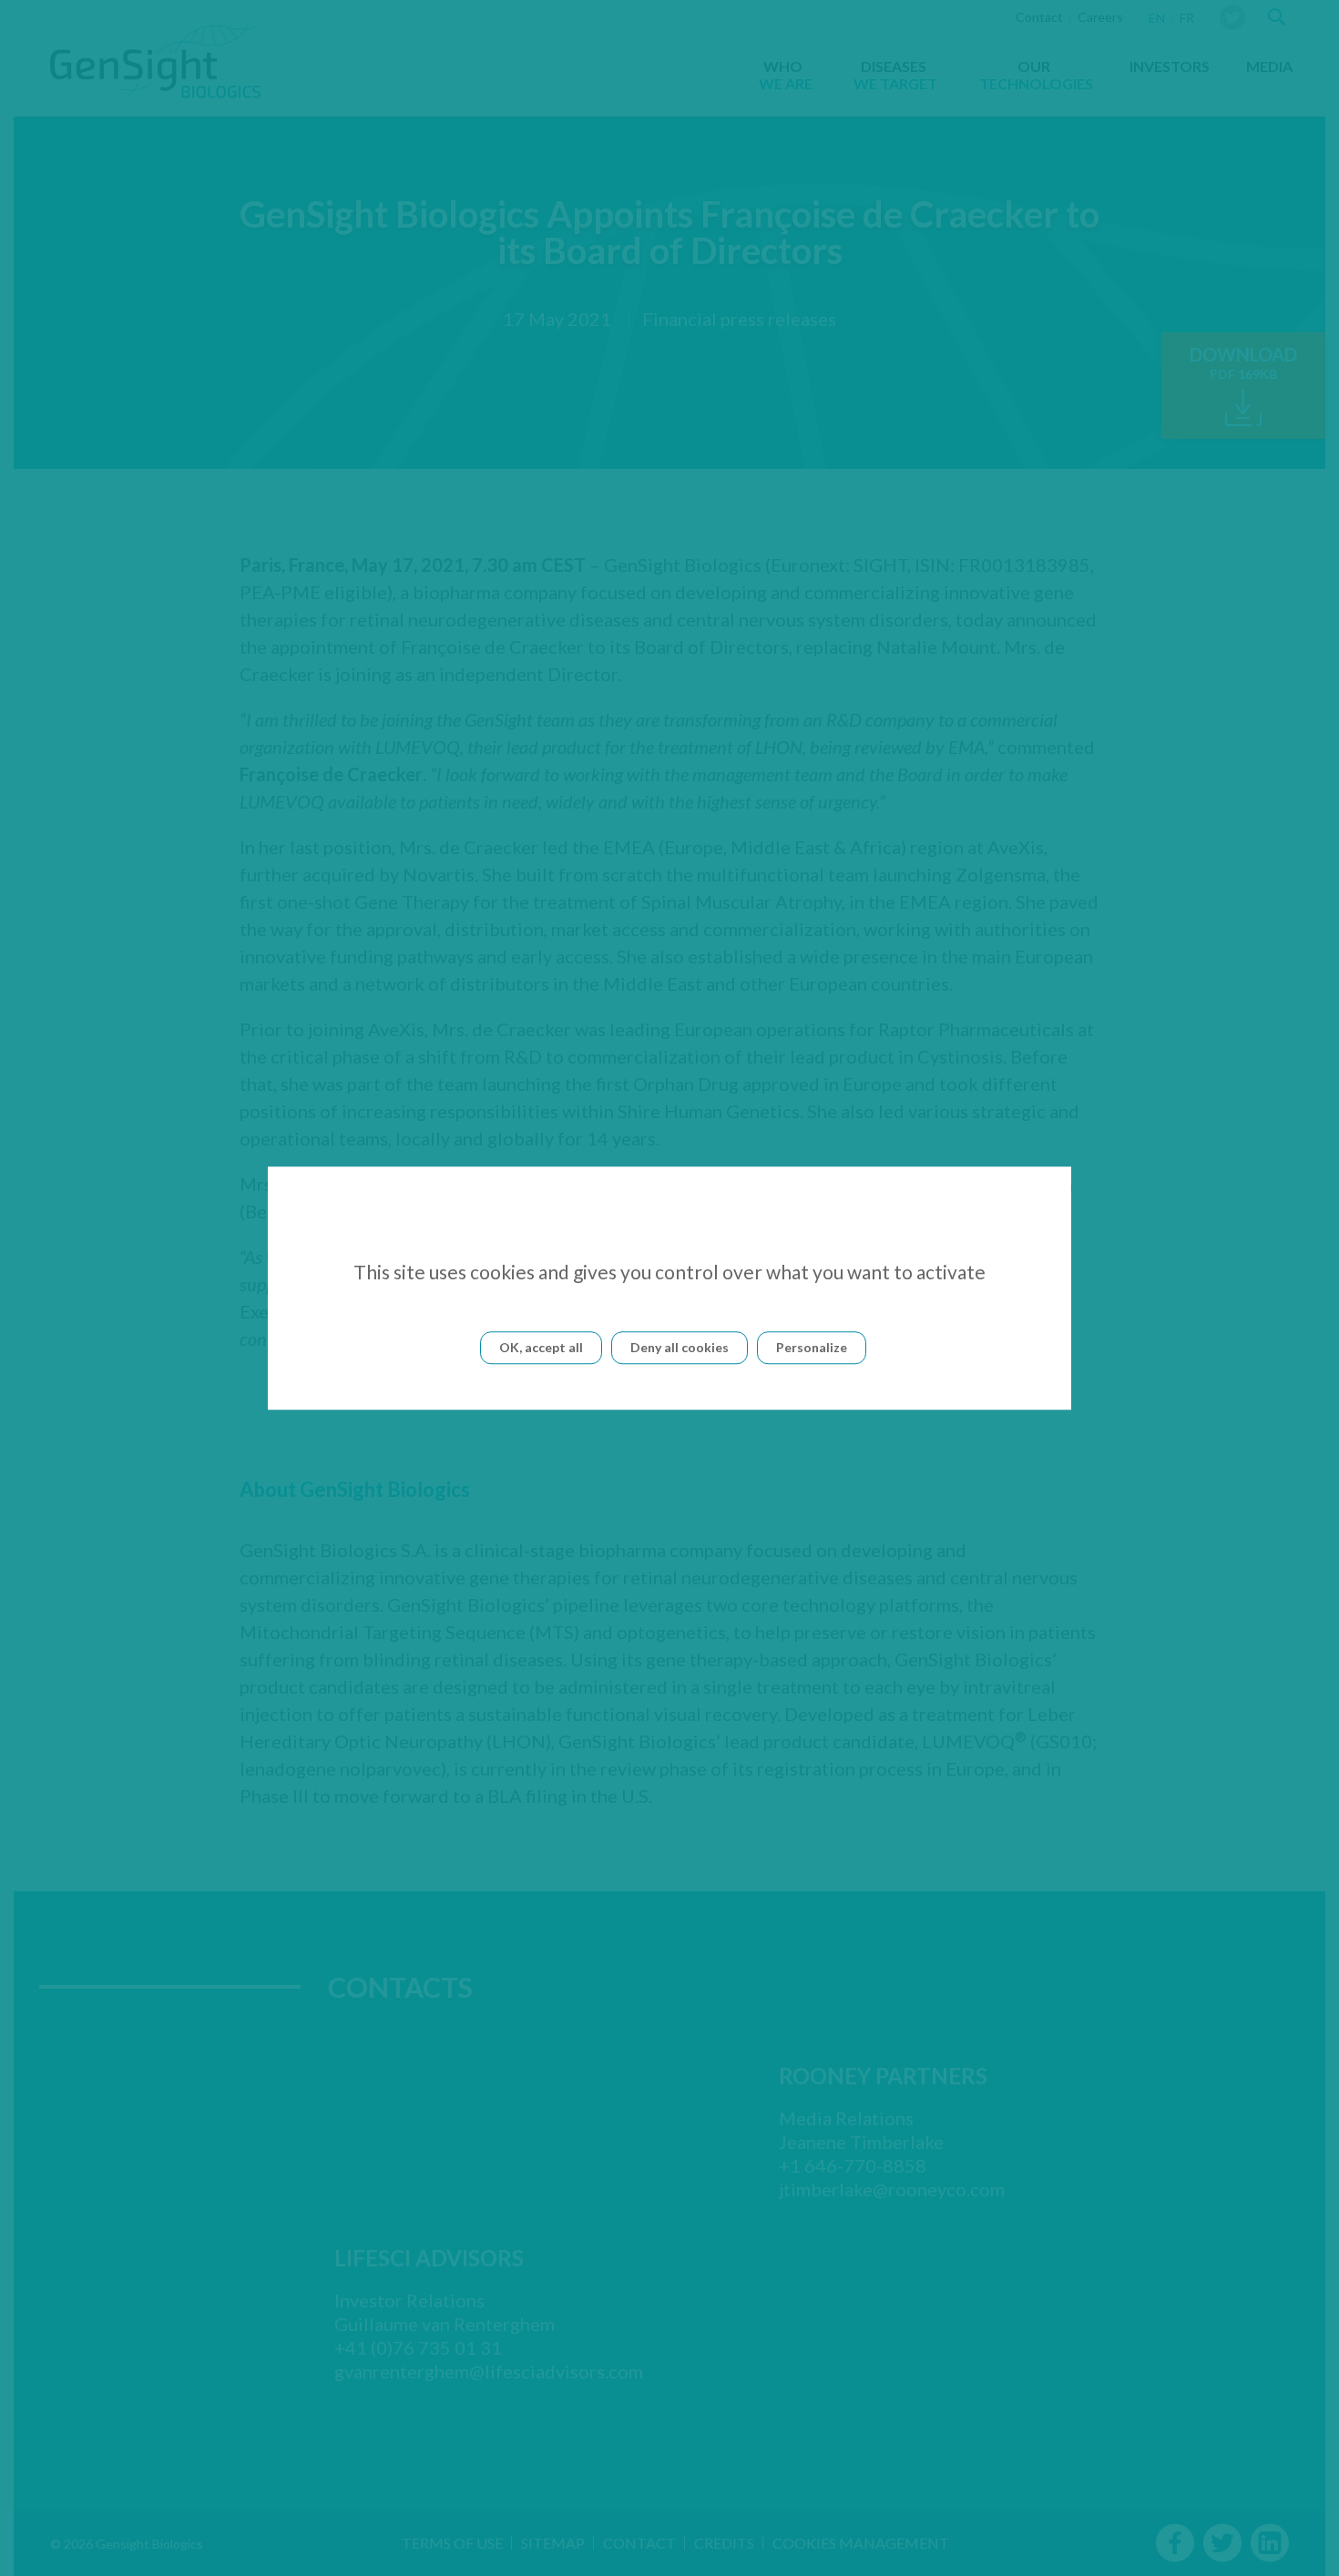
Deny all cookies (680, 1347)
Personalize (812, 1347)
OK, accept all (541, 1347)
